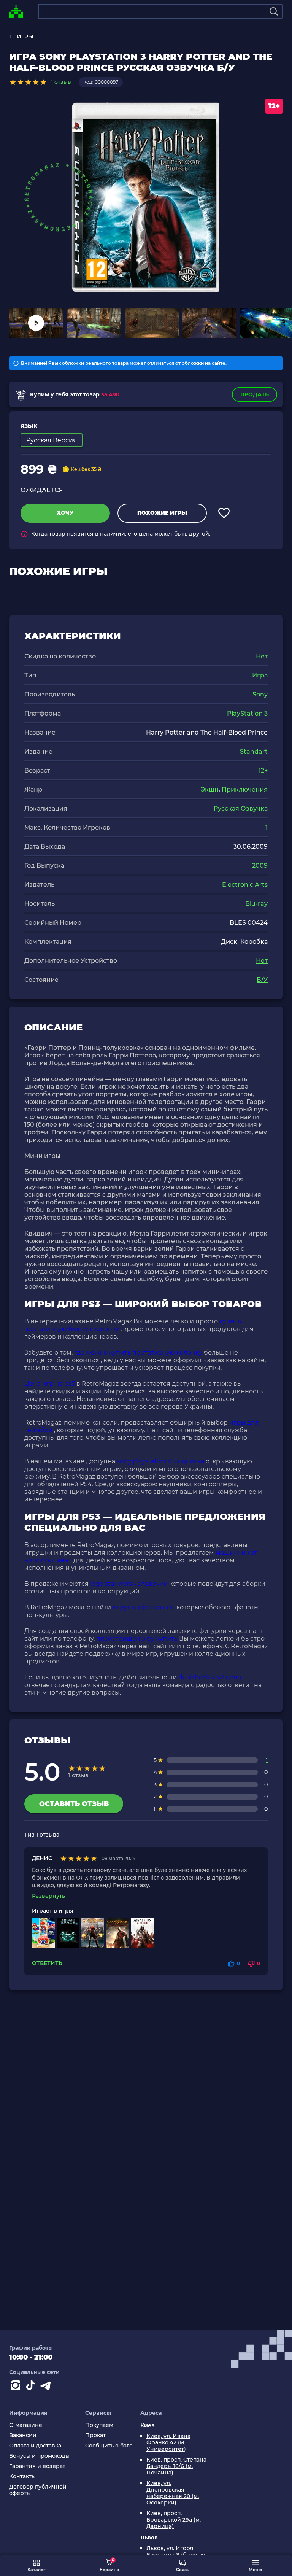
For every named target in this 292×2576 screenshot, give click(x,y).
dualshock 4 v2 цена (210, 1677)
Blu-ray (256, 904)
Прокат (95, 2435)
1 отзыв (61, 82)
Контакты (22, 2477)
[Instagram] (17, 2387)
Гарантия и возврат (37, 2466)
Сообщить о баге (109, 2446)
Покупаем (99, 2425)
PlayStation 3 (247, 713)
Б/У (262, 980)
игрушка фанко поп (144, 1607)
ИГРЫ (25, 37)
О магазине (26, 2425)
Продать (255, 394)
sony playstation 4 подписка (160, 1461)
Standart (254, 751)
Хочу (65, 513)
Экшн (210, 789)
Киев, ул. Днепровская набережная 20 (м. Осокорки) (173, 2493)
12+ (263, 770)
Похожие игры (162, 513)
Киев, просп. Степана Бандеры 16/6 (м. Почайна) (176, 2466)
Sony (260, 694)
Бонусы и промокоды (39, 2456)
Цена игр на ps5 (50, 1384)
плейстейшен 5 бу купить (137, 1639)
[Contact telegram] (47, 2387)
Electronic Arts (245, 885)
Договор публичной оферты (38, 2490)
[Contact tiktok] (32, 2387)
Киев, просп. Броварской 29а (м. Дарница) (174, 2520)
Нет (262, 656)
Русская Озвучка (241, 809)
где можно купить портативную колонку (138, 1352)
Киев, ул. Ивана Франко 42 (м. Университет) (168, 2443)
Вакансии (23, 2435)
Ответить (47, 1963)
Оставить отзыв (74, 1804)
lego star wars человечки (129, 1584)
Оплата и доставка (35, 2446)
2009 (260, 866)
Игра (260, 675)
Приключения (245, 789)
